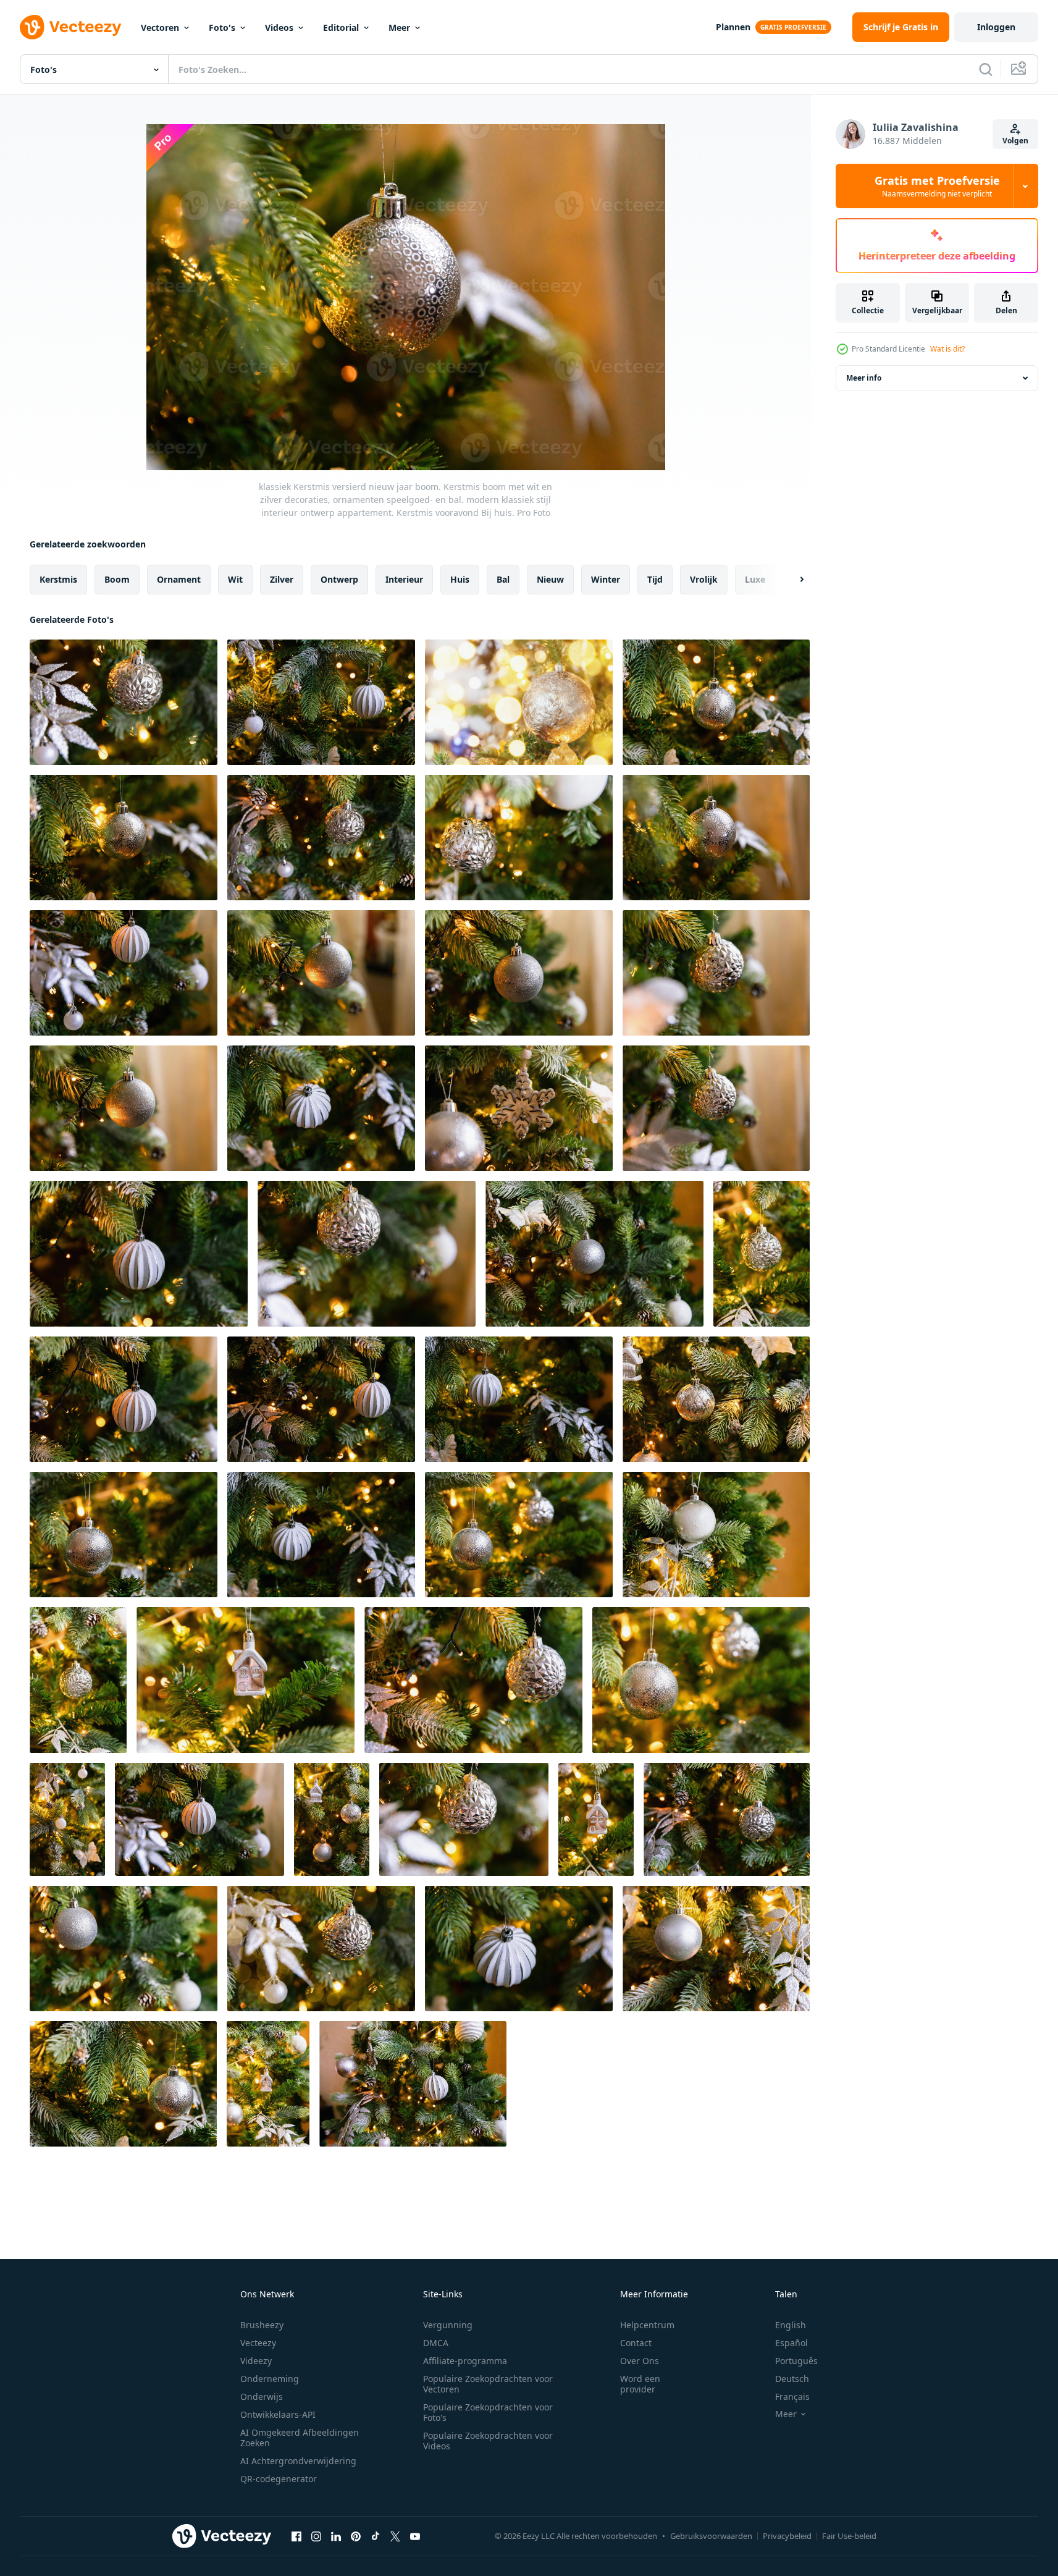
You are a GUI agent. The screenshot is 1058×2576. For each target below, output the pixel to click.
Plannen (733, 27)
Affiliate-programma (465, 2361)
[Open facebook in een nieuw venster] (296, 2536)
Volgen (1015, 141)
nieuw (550, 579)
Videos (279, 27)
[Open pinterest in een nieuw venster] (356, 2536)
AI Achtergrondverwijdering (298, 2461)
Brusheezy (262, 2325)
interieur (404, 579)
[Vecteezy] (70, 27)
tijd (655, 579)
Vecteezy (258, 2343)
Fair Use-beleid (849, 2536)
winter (606, 579)
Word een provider (640, 2384)
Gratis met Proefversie (937, 186)
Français (792, 2397)
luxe (755, 579)
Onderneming (270, 2379)
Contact (636, 2343)
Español (791, 2343)
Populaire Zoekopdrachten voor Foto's (488, 2412)
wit (235, 579)
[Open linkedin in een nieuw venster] (336, 2536)
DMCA (436, 2343)
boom (117, 579)
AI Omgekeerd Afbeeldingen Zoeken (300, 2438)
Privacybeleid (787, 2536)
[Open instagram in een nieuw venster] (316, 2536)
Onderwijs (262, 2397)
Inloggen (996, 27)
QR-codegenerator (279, 2479)
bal (503, 579)
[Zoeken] (986, 69)
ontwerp (339, 579)
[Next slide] (791, 580)
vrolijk (704, 579)
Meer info (864, 378)
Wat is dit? (947, 349)
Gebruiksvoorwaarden (711, 2536)
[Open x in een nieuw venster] (395, 2536)
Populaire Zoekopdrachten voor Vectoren (488, 2384)
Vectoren (160, 27)
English (791, 2325)
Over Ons (640, 2361)
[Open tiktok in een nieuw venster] (376, 2536)
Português (796, 2361)
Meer (399, 27)
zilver (282, 579)
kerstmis (58, 579)
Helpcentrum (647, 2325)
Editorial (341, 27)
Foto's (222, 27)
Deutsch (792, 2379)
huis (460, 579)
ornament (179, 579)
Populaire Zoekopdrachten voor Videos (488, 2441)
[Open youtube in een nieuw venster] (415, 2536)
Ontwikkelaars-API (278, 2414)
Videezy (256, 2361)
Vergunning (448, 2325)
